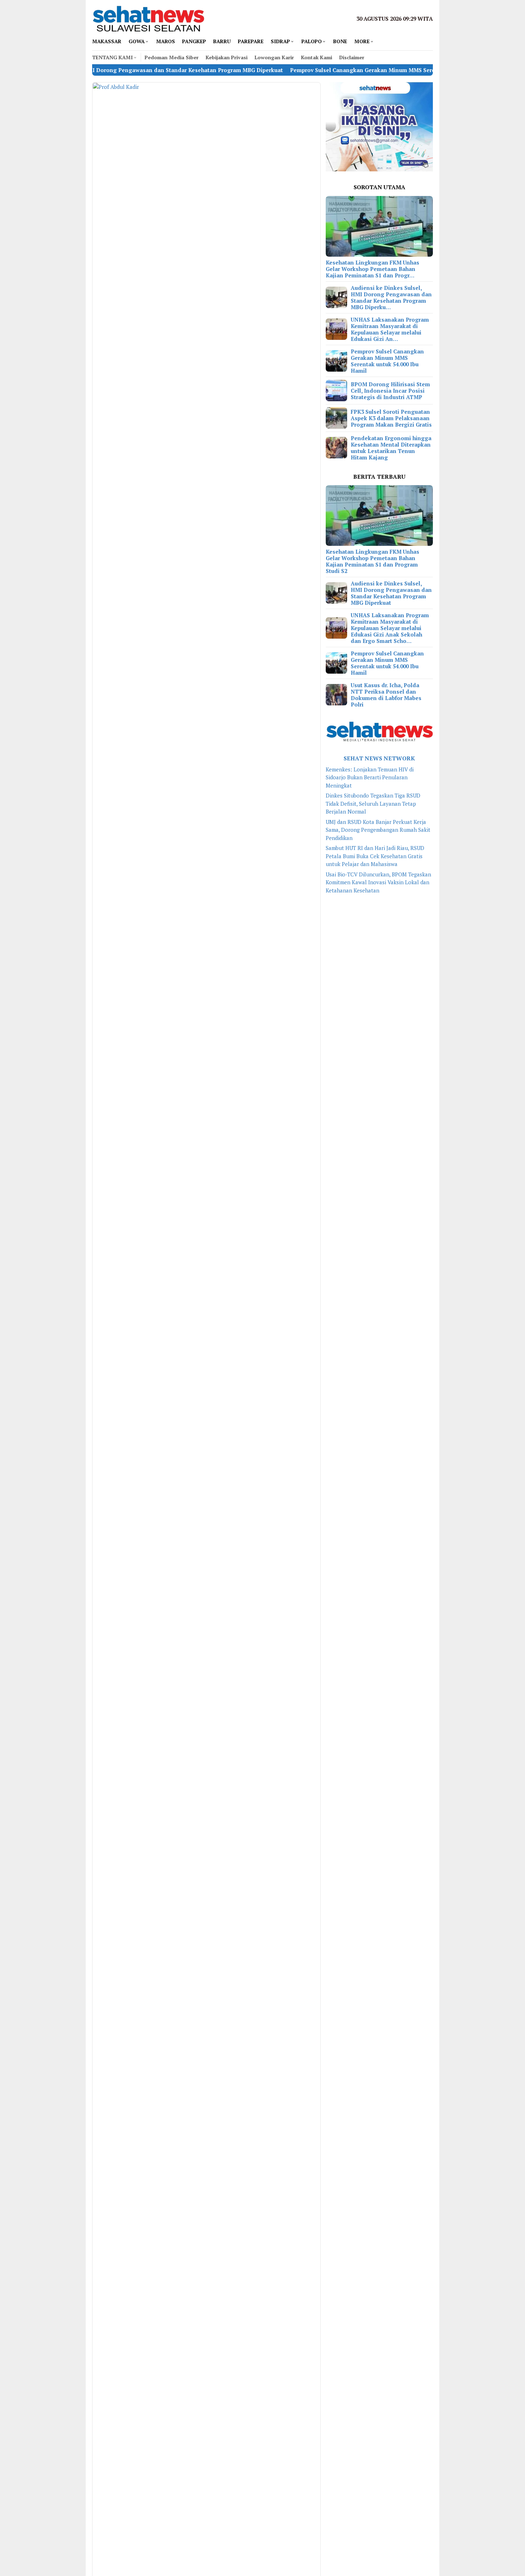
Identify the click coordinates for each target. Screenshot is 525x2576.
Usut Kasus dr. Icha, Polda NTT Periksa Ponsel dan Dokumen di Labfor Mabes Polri (386, 695)
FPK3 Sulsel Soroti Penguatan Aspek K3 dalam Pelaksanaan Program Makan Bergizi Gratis (391, 418)
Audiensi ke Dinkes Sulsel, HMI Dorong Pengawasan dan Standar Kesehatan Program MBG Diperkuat (391, 593)
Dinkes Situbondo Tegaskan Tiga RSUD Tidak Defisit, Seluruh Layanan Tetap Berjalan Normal (373, 803)
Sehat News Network (379, 758)
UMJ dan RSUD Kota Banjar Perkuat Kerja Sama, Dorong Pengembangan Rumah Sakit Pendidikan (378, 830)
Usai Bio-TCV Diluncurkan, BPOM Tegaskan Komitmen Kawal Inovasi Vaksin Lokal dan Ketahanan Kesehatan (378, 882)
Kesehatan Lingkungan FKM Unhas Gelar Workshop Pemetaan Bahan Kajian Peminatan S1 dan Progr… (372, 269)
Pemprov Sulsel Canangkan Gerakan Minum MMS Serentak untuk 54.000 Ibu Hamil (339, 70)
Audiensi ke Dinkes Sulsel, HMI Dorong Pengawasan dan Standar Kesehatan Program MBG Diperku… (391, 297)
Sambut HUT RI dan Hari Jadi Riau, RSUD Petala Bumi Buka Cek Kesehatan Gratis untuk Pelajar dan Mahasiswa (375, 856)
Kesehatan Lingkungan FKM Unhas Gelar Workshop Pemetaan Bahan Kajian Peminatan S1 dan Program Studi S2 (372, 561)
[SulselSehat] (148, 18)
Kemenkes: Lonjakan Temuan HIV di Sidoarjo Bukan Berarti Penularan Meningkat (370, 777)
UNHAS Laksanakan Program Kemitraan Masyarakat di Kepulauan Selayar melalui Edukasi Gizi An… (390, 329)
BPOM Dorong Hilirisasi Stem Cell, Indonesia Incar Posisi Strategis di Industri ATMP (390, 391)
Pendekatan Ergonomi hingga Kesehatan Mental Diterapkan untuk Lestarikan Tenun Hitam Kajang (391, 448)
